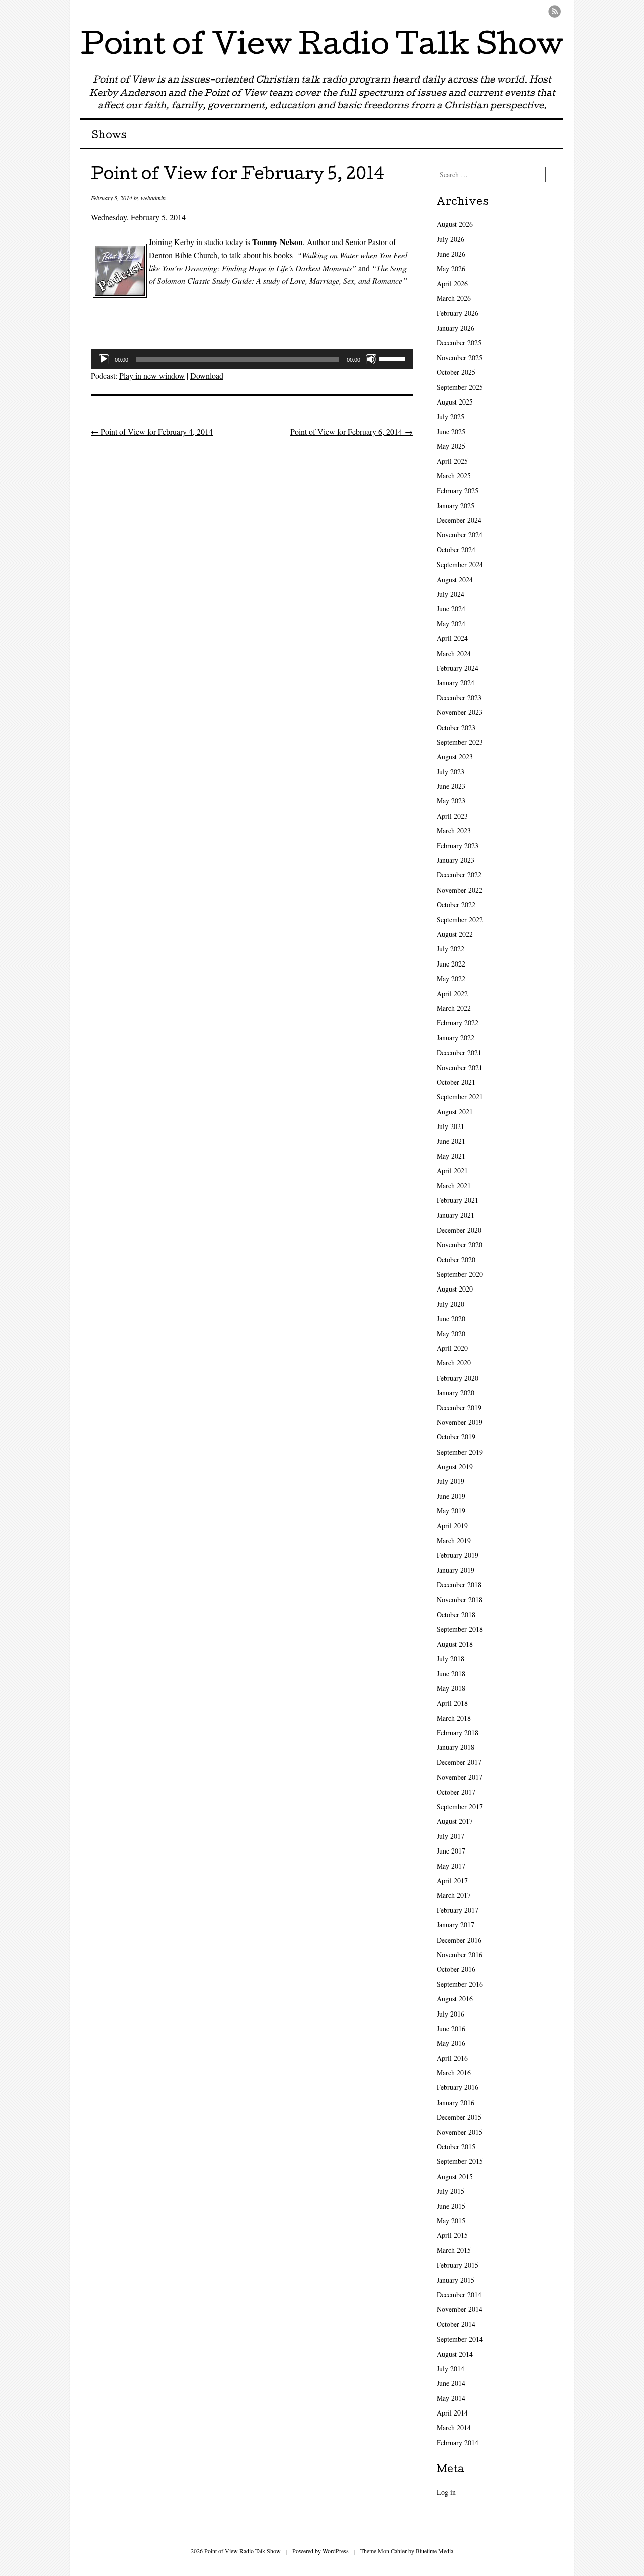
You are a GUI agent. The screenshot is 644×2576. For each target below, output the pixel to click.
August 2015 (455, 2176)
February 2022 (458, 1023)
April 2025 (452, 461)
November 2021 (460, 1067)
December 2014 (459, 2295)
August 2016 (455, 1999)
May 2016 (451, 2043)
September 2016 (460, 1984)
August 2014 (455, 2354)
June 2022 (451, 964)
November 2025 (460, 357)
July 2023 (451, 772)
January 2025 (456, 505)
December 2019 (459, 1407)
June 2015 (451, 2206)
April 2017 (452, 1880)
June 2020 (451, 1318)
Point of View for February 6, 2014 (351, 431)
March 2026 (454, 298)
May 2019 (451, 1511)
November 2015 (460, 2132)
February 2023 (458, 846)
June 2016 (451, 2028)
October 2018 (456, 1614)
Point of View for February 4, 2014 (152, 431)
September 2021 (460, 1097)
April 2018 (452, 1703)
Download (207, 376)
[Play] (104, 359)
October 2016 (456, 1969)
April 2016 (452, 2058)
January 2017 (456, 1925)
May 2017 (451, 1866)
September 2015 (460, 2161)
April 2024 (452, 638)
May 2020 (451, 1334)
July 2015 (451, 2191)
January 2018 (456, 1747)
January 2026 (456, 328)
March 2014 (454, 2427)
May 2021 (451, 1156)
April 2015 (452, 2235)
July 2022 (451, 949)
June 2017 (451, 1851)
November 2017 (460, 1777)
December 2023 (459, 698)
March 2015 (454, 2250)
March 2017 (454, 1895)
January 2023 (456, 860)
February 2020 (458, 1378)
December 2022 (459, 875)
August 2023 (455, 756)
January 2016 (456, 2102)
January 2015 (456, 2280)
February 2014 (458, 2442)
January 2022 (456, 1038)
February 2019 (458, 1555)
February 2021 (458, 1200)
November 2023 (460, 712)
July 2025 (451, 416)
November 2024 (460, 535)
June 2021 (451, 1141)
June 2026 (451, 254)
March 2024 (454, 653)
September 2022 (460, 919)
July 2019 (451, 1481)
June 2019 (451, 1496)
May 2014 (451, 2398)
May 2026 (451, 268)
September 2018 (460, 1629)
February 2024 (458, 668)
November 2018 (460, 1600)
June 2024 (451, 609)
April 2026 (452, 284)
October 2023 (456, 727)
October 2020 (456, 1260)
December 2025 (459, 342)
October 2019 (456, 1437)
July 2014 (451, 2368)
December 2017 (459, 1762)
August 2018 (455, 1644)
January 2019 (456, 1570)
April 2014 (452, 2413)
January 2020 (456, 1392)
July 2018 (451, 1659)
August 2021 (455, 1112)
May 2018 (451, 1688)
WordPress (336, 2551)
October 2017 (456, 1792)
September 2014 (460, 2339)
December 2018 (459, 1585)
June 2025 (451, 431)
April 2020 (452, 1348)
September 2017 (460, 1806)
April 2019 (452, 1526)
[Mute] (371, 359)
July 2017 (451, 1836)
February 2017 (458, 1910)
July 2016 (451, 2014)
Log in (446, 2492)
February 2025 (458, 490)
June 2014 (451, 2383)
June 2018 (451, 1674)
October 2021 (456, 1082)
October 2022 (456, 904)
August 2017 (455, 1821)
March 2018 (454, 1718)
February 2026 (458, 313)
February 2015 (458, 2265)
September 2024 (460, 564)
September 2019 (460, 1452)
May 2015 (451, 2221)
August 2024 (455, 579)
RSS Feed (555, 11)
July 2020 (451, 1304)
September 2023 (460, 742)
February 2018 (458, 1733)
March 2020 (454, 1363)
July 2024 (451, 594)
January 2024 (456, 682)
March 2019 (454, 1540)
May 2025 (451, 446)
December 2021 (459, 1052)
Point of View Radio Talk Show (322, 47)
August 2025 (455, 402)
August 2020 (455, 1289)
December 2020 (459, 1230)
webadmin (153, 198)
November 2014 (460, 2309)
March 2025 (454, 476)
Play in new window (152, 376)
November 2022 (460, 890)
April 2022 (452, 993)
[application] (252, 359)
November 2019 (460, 1422)
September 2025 (460, 387)
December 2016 (459, 1940)
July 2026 (451, 239)
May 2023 (451, 801)
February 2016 (458, 2087)
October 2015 (456, 2147)
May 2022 (451, 978)
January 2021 (456, 1215)
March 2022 (454, 1008)
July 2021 (451, 1126)
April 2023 (452, 816)
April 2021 (452, 1171)
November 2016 (460, 1954)
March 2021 (454, 1186)
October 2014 (456, 2324)
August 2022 (455, 934)
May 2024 (451, 624)
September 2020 (460, 1274)
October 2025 (456, 372)
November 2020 (460, 1244)
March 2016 (454, 2073)
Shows (109, 136)
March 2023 (454, 830)
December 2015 (459, 2117)
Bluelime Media (434, 2551)
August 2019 (455, 1466)
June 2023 (451, 786)
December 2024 (459, 520)
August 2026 (455, 224)
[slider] (393, 358)
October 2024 (456, 550)
